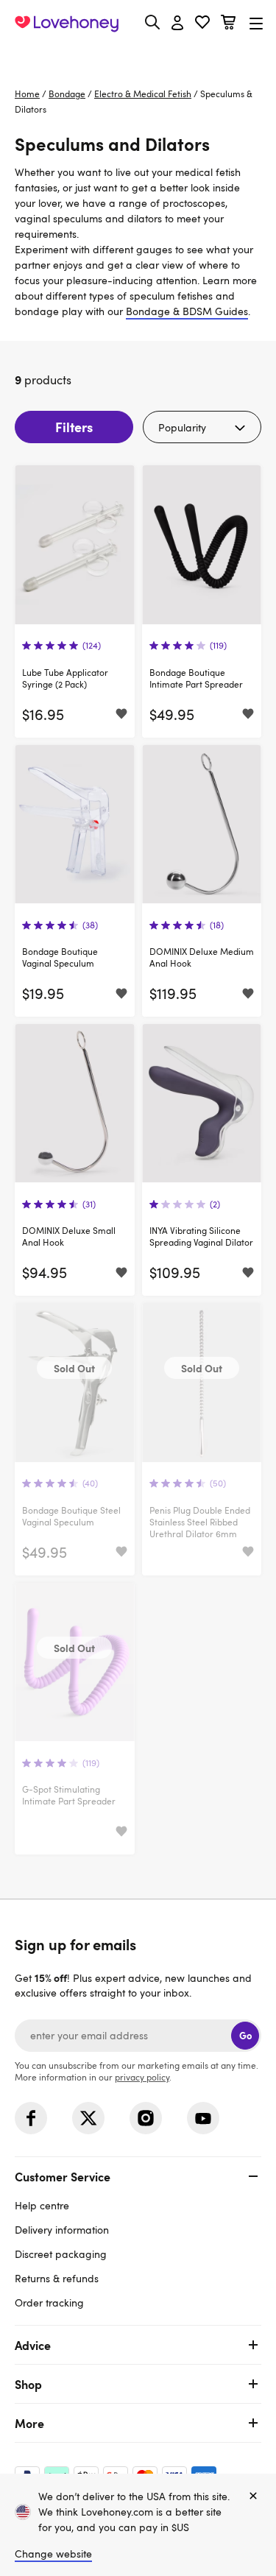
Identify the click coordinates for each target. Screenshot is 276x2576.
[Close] (253, 2496)
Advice (33, 2345)
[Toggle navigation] (256, 23)
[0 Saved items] (202, 24)
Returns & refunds (57, 2278)
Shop (28, 2384)
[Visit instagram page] (146, 2118)
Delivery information (62, 2230)
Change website (53, 2554)
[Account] (177, 24)
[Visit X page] (88, 2118)
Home (27, 93)
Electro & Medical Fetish (143, 93)
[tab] (138, 2238)
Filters (74, 427)
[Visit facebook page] (31, 2118)
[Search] (152, 22)
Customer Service (63, 2176)
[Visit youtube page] (203, 2118)
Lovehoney (138, 57)
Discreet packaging (61, 2254)
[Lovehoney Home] (67, 24)
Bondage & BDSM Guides (187, 311)
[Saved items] (121, 715)
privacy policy (142, 2077)
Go (245, 2035)
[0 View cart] (228, 24)
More (29, 2423)
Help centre (42, 2205)
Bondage (67, 93)
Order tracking (49, 2302)
